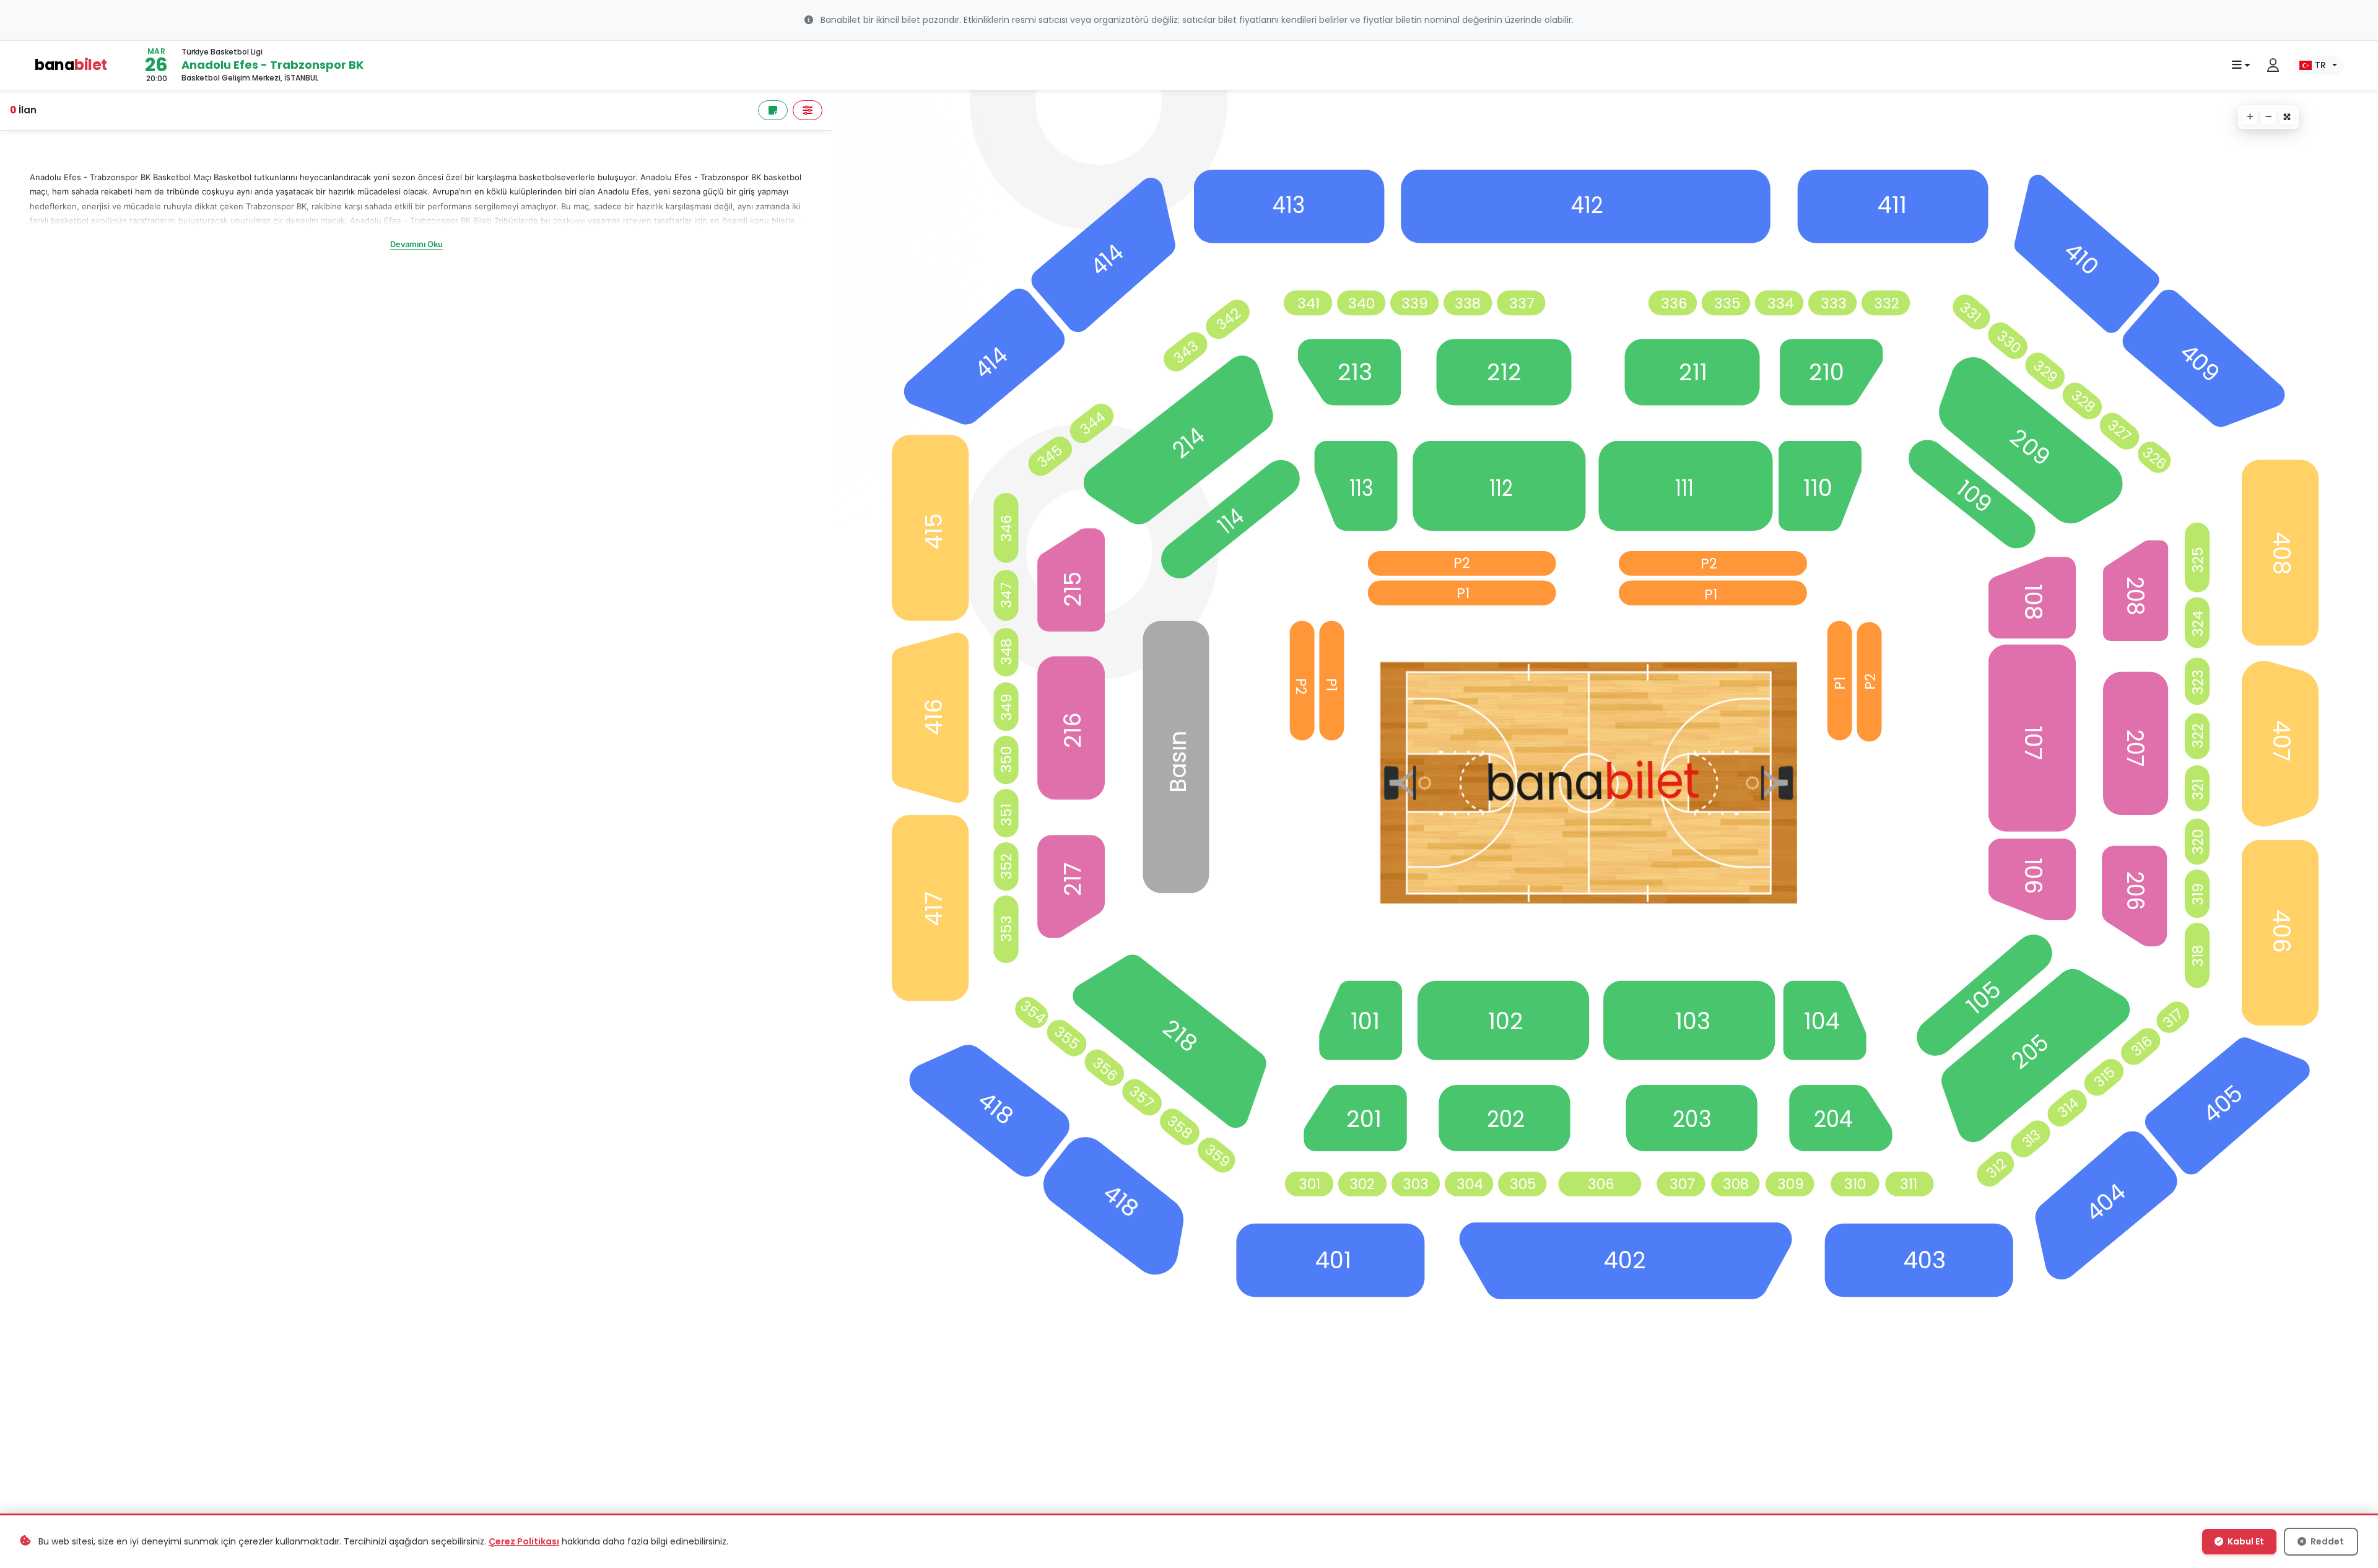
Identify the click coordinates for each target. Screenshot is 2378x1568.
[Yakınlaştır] (2250, 117)
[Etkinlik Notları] (773, 110)
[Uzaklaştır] (2268, 117)
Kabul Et (2245, 1541)
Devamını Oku (416, 244)
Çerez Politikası (524, 1541)
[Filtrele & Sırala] (808, 110)
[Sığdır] (2287, 117)
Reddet (2326, 1541)
